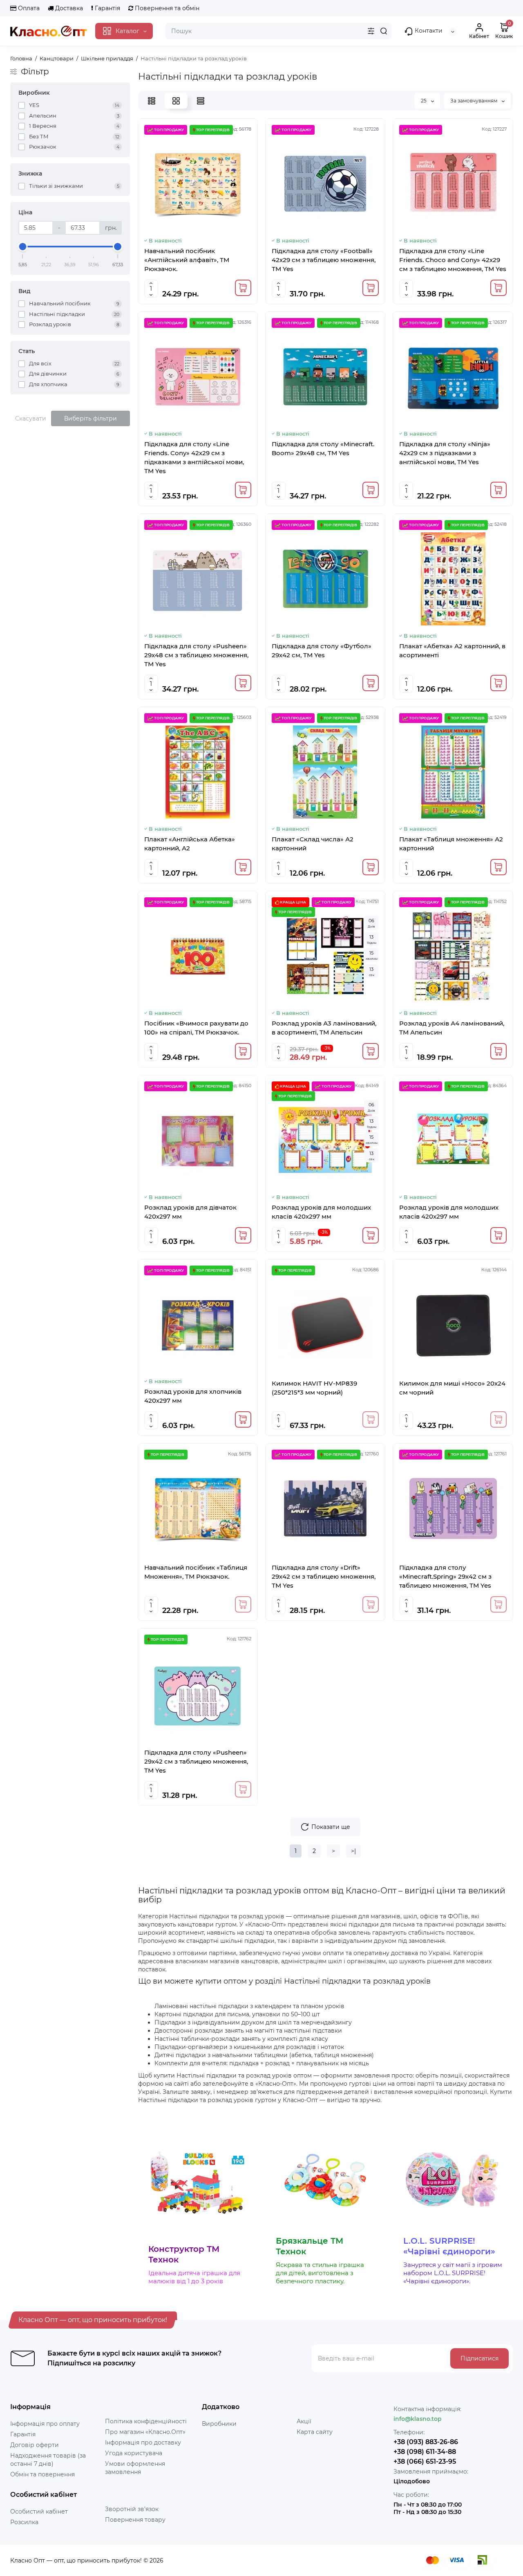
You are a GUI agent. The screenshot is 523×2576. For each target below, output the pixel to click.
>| (353, 1851)
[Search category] (371, 31)
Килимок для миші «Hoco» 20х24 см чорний (452, 1388)
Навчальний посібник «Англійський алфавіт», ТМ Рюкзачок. (187, 260)
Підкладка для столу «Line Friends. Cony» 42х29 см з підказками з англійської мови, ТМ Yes (194, 457)
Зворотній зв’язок (132, 2509)
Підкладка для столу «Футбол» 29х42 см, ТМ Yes (322, 651)
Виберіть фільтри (91, 418)
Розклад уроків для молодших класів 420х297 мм (321, 1212)
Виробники (219, 2424)
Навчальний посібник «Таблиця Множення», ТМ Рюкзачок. (196, 1572)
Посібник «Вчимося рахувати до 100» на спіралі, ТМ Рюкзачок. (196, 1028)
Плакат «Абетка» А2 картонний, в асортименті (452, 651)
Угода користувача (134, 2453)
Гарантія (107, 8)
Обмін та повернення (42, 2474)
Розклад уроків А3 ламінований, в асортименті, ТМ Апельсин (324, 1028)
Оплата (28, 8)
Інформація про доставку (143, 2443)
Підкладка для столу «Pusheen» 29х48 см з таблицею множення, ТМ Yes (196, 655)
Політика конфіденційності (146, 2421)
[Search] (384, 31)
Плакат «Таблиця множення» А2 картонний (451, 844)
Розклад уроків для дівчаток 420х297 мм (190, 1212)
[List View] (152, 101)
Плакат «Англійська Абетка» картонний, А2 (190, 844)
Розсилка (24, 2522)
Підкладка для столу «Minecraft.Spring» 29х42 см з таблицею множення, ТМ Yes (445, 1576)
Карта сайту (315, 2432)
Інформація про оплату (45, 2424)
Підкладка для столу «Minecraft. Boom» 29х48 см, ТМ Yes (323, 448)
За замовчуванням (474, 101)
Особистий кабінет (39, 2511)
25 (424, 101)
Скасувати (31, 418)
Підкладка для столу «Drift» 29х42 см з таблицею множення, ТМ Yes (324, 1576)
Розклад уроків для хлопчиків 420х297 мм (193, 1396)
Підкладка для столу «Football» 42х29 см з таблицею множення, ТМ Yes (324, 260)
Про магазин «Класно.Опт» (145, 2432)
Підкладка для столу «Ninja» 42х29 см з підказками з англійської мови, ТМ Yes (445, 453)
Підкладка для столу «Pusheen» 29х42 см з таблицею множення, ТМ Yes (196, 1761)
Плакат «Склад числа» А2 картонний (313, 844)
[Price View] (201, 101)
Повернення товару (135, 2520)
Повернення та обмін (166, 8)
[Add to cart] (243, 288)
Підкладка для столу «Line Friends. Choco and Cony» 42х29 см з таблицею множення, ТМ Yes (453, 260)
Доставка (68, 8)
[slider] (23, 247)
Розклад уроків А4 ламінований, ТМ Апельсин (452, 1028)
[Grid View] (176, 101)
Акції (304, 2421)
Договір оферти (35, 2445)
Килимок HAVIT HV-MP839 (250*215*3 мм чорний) (314, 1388)
